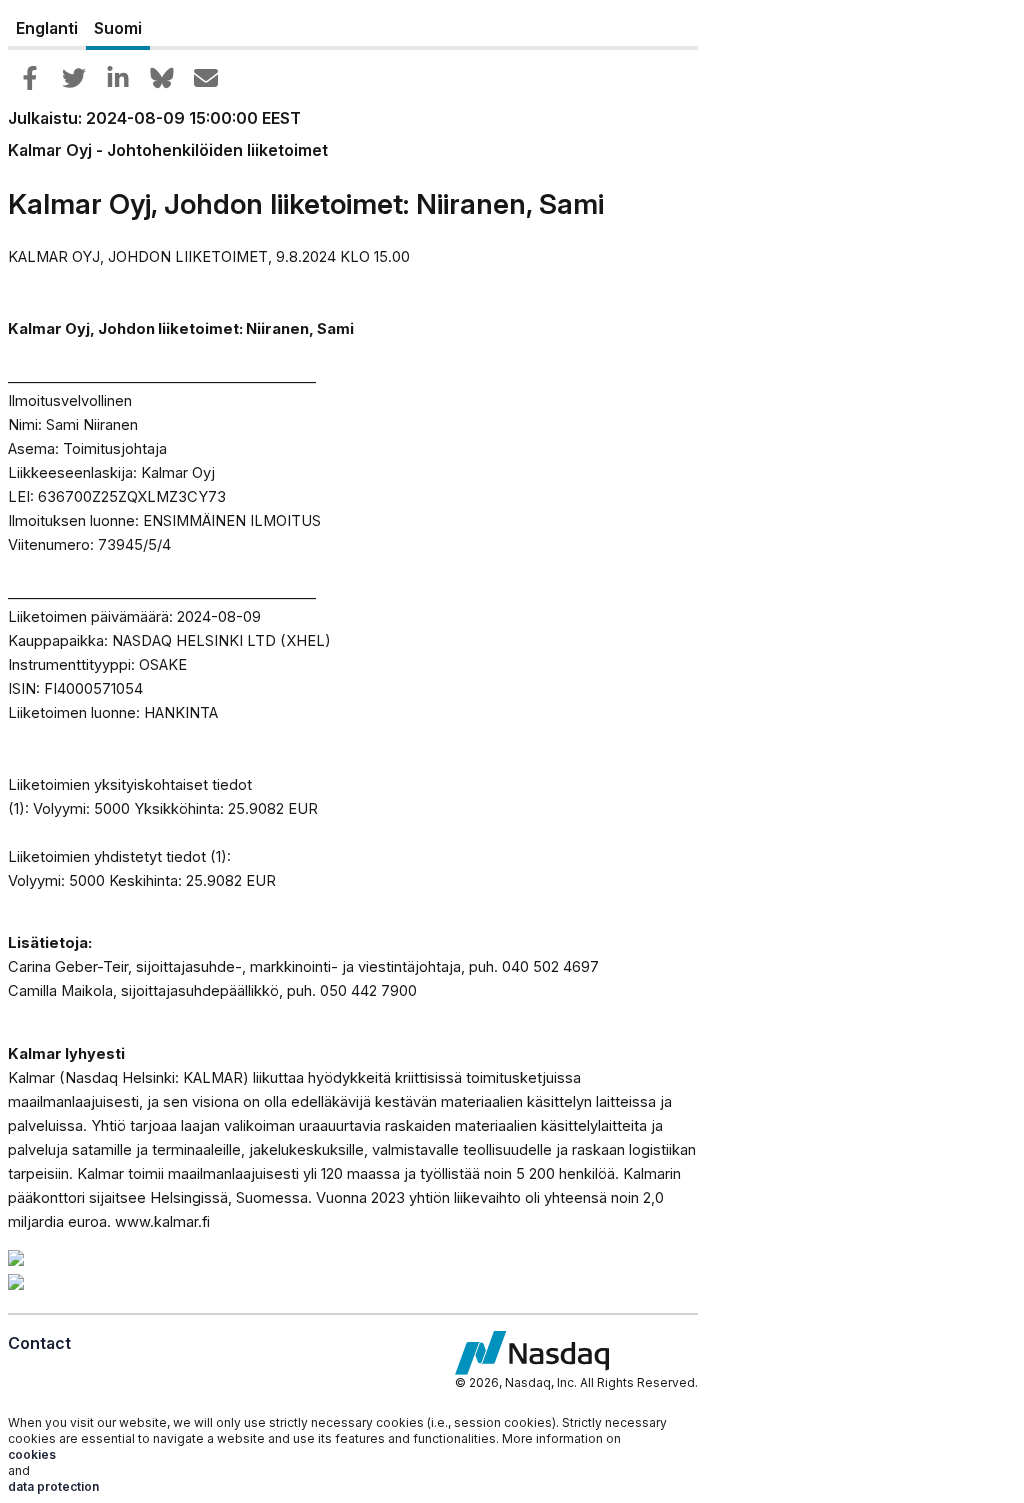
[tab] (47, 29)
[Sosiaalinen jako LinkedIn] (118, 78)
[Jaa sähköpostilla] (206, 78)
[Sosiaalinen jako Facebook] (30, 78)
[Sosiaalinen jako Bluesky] (162, 78)
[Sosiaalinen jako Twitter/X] (74, 78)
